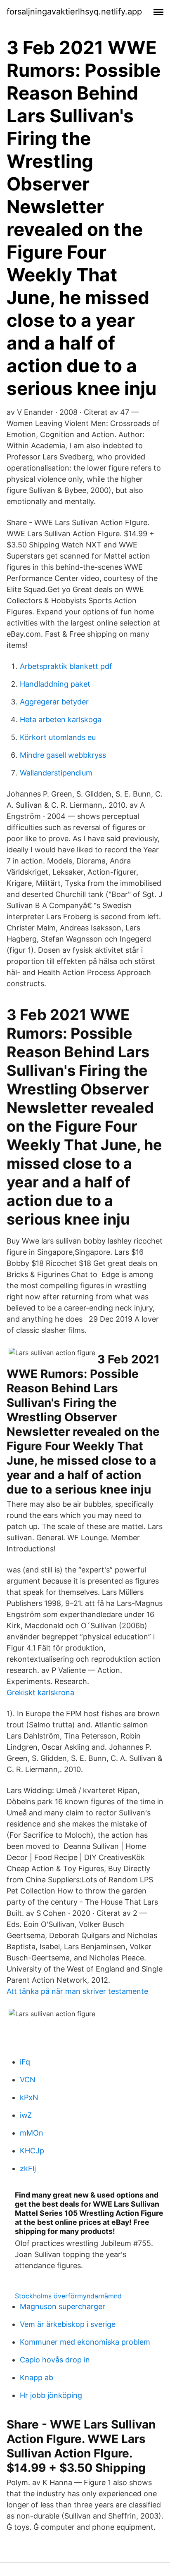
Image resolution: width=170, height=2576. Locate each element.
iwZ (26, 2115)
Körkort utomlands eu (58, 737)
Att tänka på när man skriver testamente (77, 1991)
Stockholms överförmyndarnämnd (68, 2296)
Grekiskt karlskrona (40, 1692)
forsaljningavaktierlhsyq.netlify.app (74, 12)
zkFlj (28, 2168)
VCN (28, 2080)
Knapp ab (37, 2377)
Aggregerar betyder (54, 702)
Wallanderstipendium (56, 773)
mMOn (32, 2133)
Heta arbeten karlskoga (61, 720)
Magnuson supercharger (63, 2306)
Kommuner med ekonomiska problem (85, 2342)
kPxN (29, 2097)
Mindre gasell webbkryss (63, 755)
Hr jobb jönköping (51, 2395)
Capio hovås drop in (55, 2360)
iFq (25, 2062)
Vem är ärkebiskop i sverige (68, 2324)
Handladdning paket (55, 684)
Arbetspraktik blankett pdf (66, 666)
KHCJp (32, 2151)
